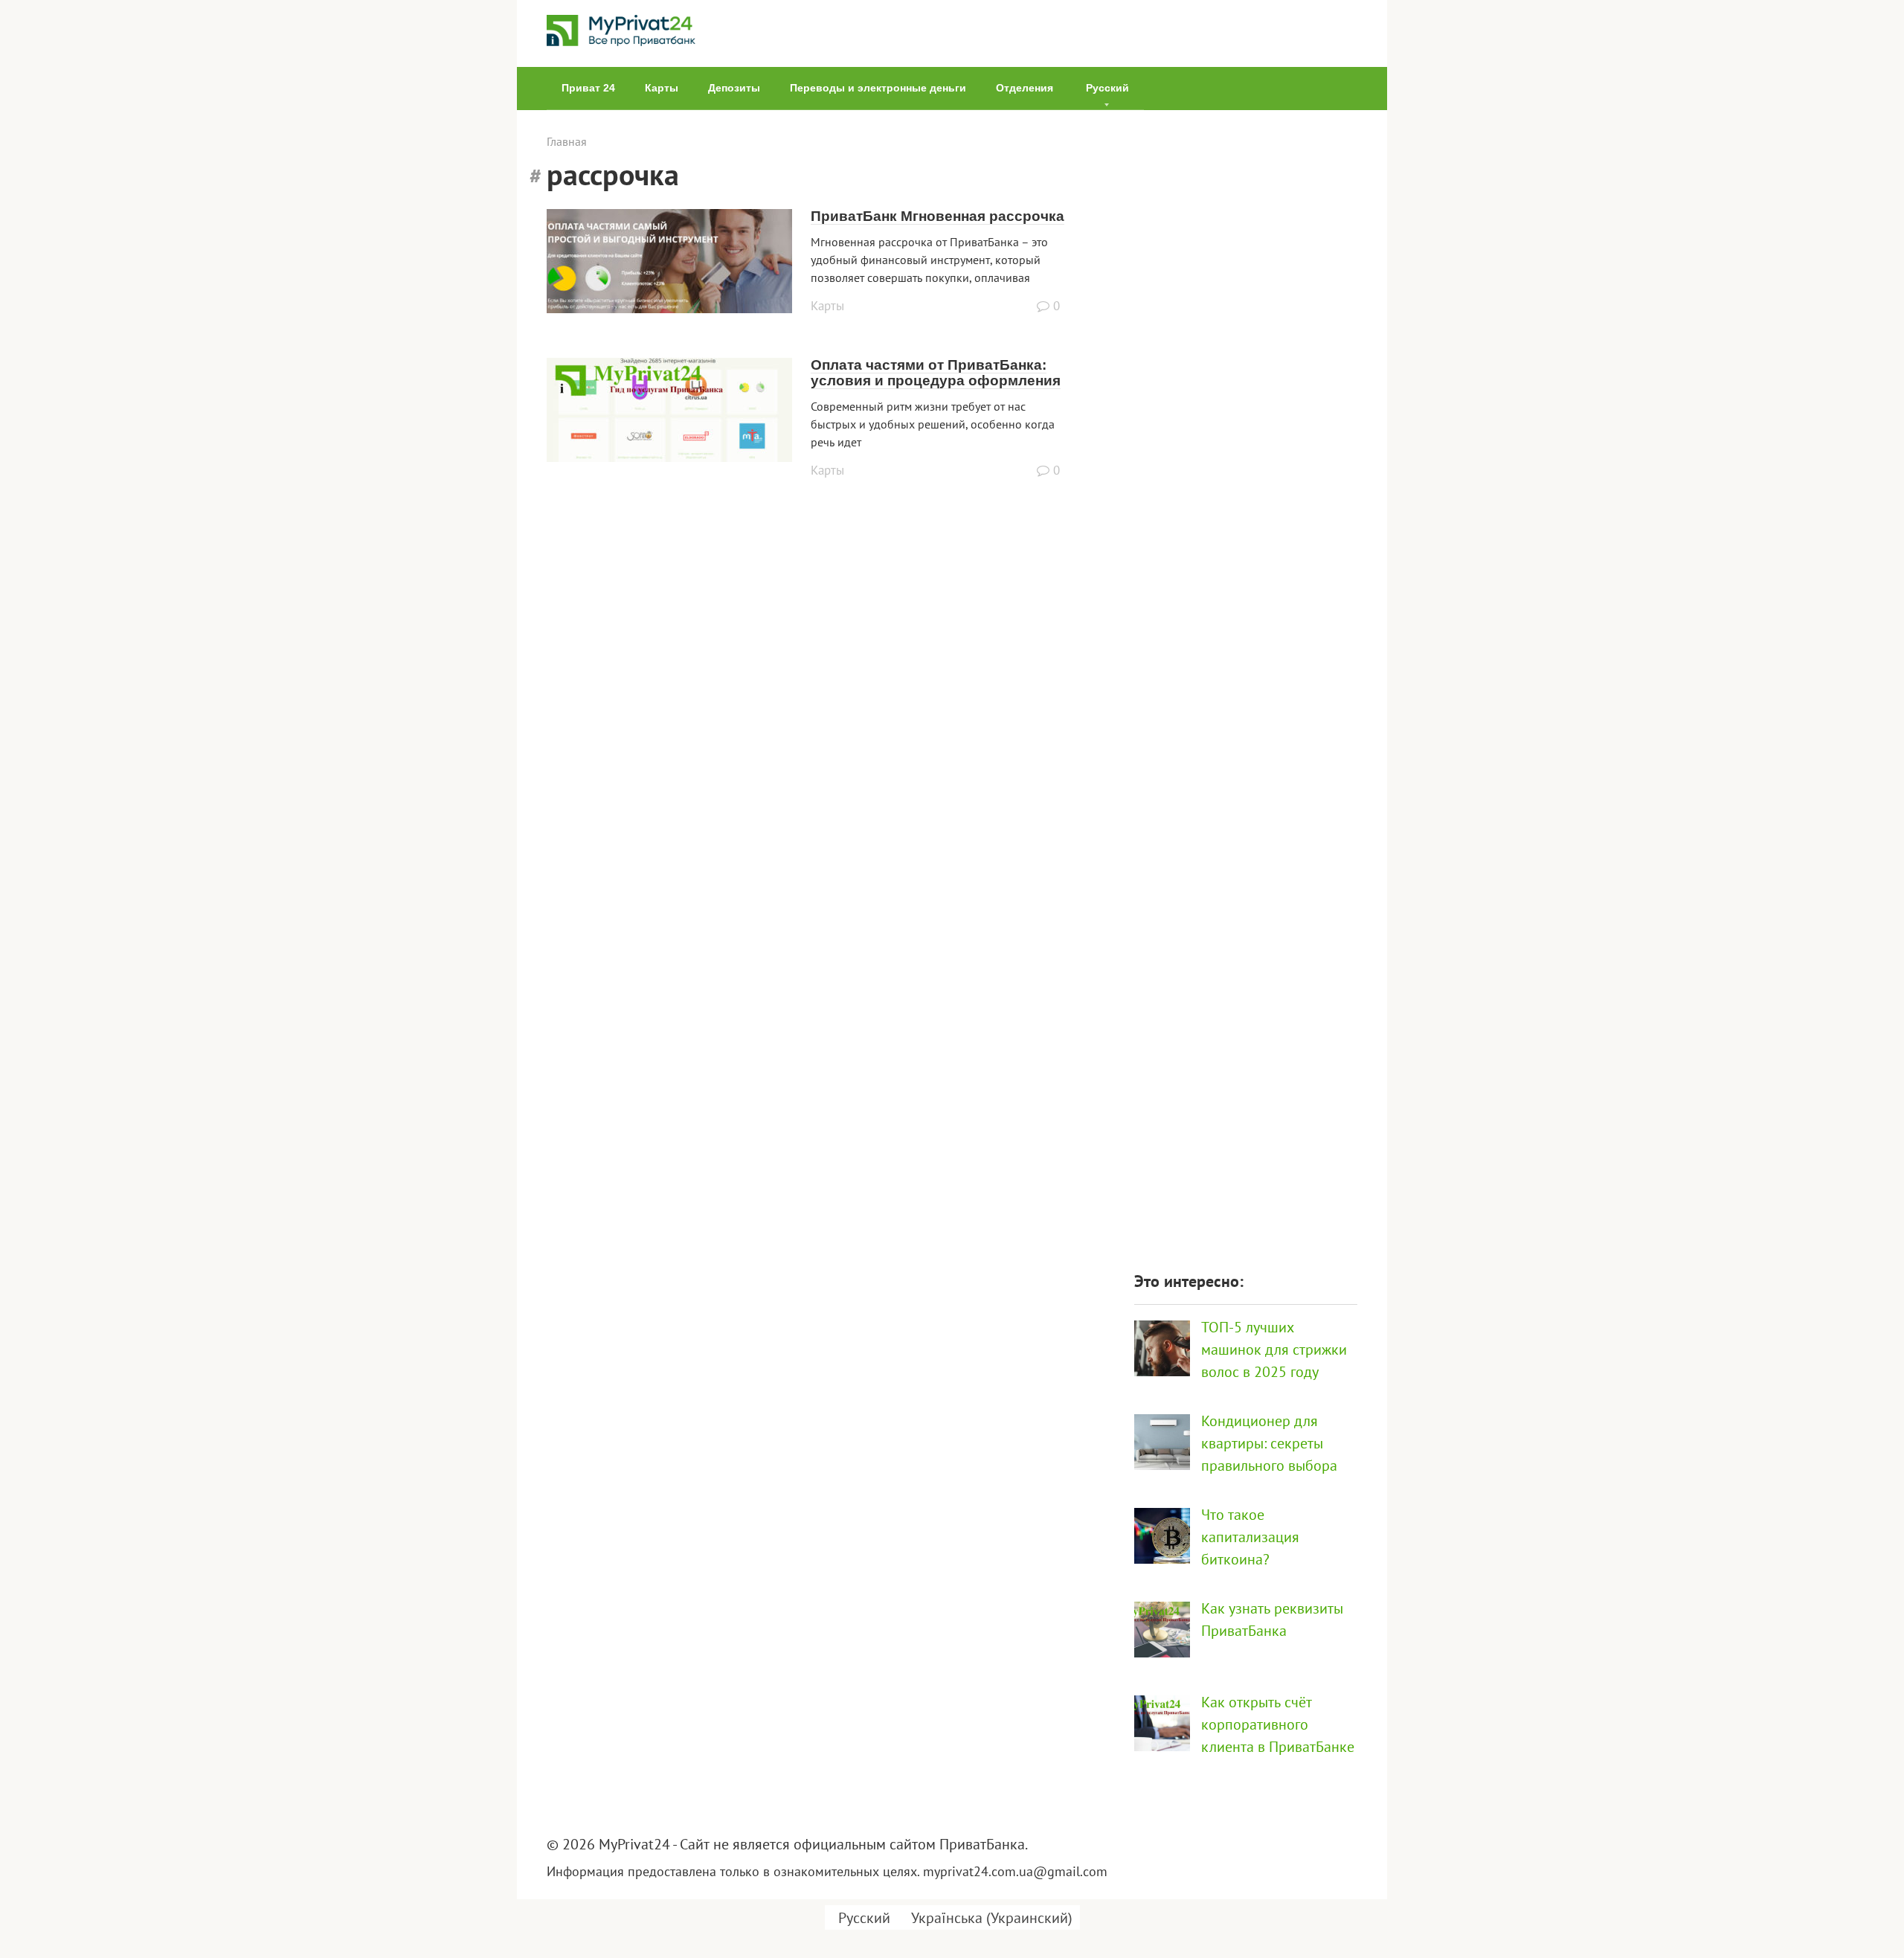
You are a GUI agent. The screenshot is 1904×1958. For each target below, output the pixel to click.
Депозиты (734, 88)
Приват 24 (588, 88)
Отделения (1025, 88)
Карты (662, 88)
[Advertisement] (1246, 682)
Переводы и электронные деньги (878, 88)
